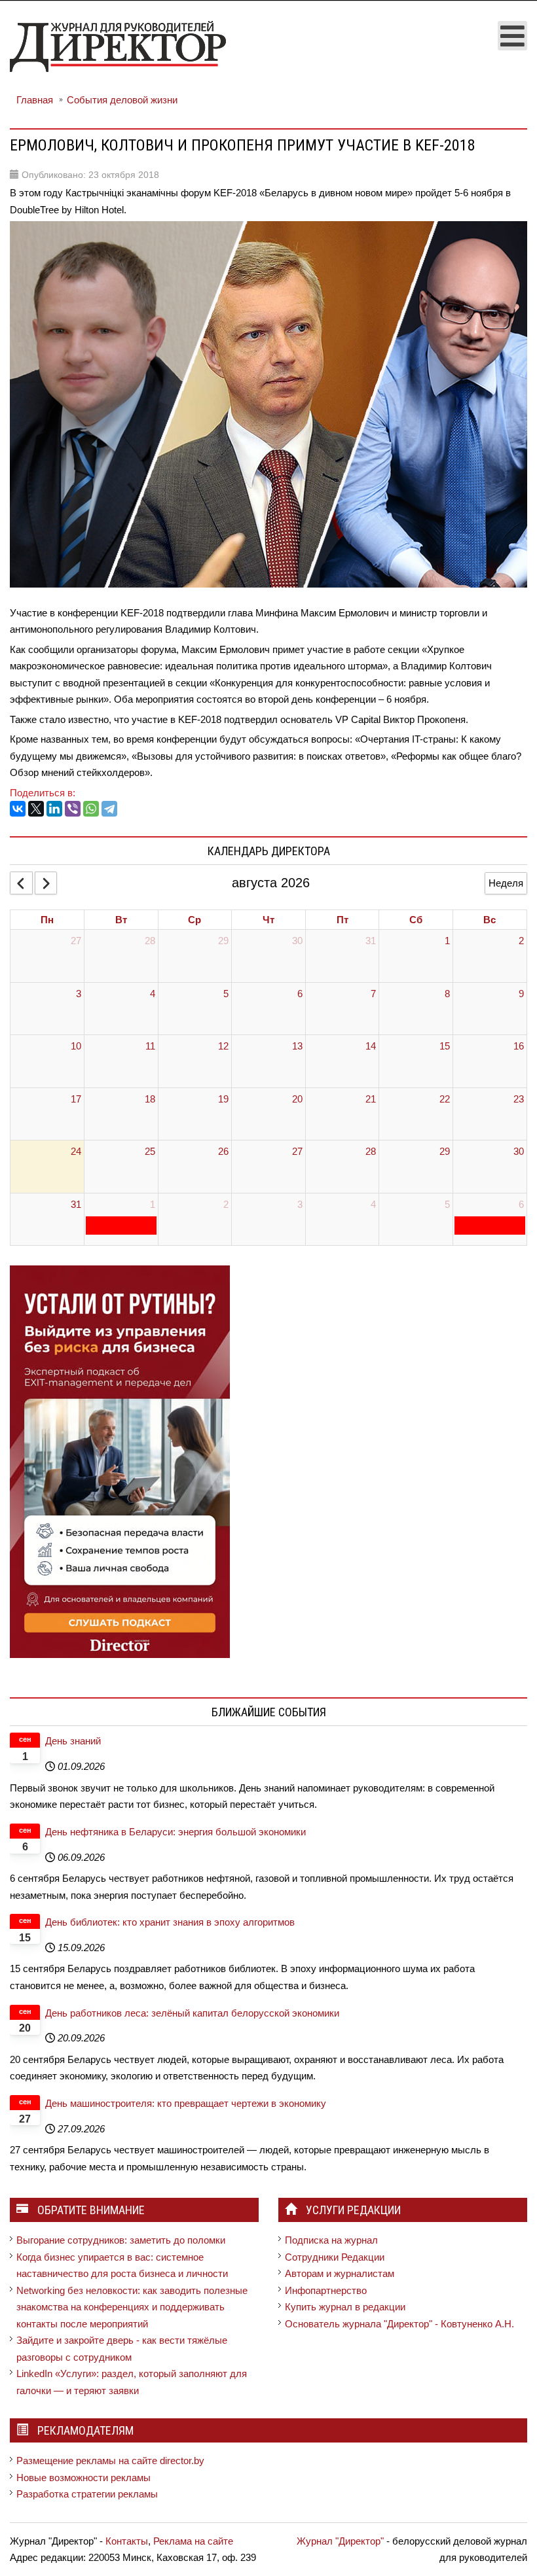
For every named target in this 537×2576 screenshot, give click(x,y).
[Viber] (73, 809)
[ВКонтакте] (18, 809)
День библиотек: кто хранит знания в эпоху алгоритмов (170, 1922)
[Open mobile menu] (512, 36)
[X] (36, 809)
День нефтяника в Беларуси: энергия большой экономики (176, 1832)
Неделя (506, 883)
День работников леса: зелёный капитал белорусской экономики (192, 2013)
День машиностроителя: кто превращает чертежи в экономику (186, 2103)
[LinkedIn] (54, 809)
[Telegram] (109, 809)
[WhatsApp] (91, 809)
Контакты (127, 2541)
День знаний (73, 1741)
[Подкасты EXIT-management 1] (120, 1461)
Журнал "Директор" (340, 2541)
